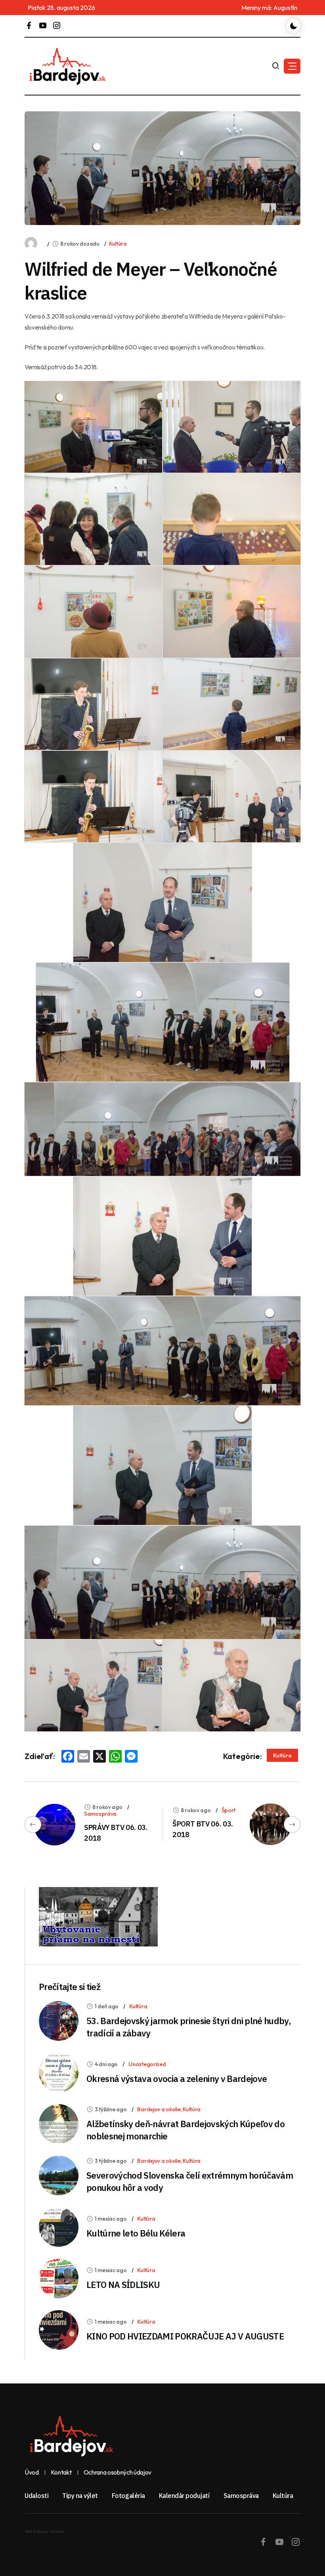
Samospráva (100, 1814)
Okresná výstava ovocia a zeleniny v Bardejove (177, 2079)
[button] (292, 66)
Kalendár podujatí (184, 2496)
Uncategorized (147, 2064)
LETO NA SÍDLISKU (123, 2285)
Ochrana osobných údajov (118, 2473)
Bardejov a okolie (159, 2109)
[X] (99, 1757)
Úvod (32, 2473)
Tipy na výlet (80, 2496)
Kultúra (118, 244)
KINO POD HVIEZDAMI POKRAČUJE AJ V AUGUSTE (185, 2336)
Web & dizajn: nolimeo (44, 2531)
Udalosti (36, 2496)
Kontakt (61, 2473)
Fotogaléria (128, 2496)
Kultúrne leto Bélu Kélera (136, 2233)
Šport (229, 1810)
